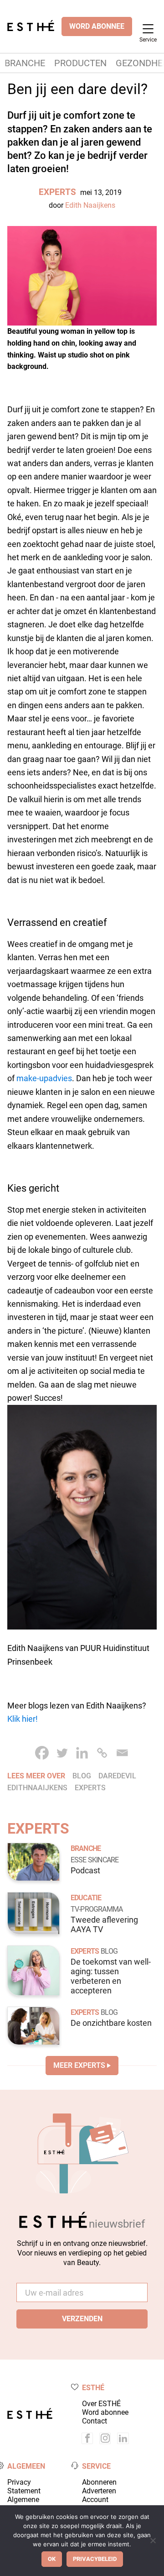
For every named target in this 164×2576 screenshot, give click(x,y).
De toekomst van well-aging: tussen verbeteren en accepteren (111, 1976)
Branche (25, 63)
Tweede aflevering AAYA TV (104, 1925)
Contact (95, 2421)
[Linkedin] (82, 1753)
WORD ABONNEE (97, 26)
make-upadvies (44, 1078)
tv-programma (97, 1909)
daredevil (117, 1776)
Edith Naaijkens (90, 205)
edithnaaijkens (37, 1788)
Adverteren (99, 2491)
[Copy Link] (102, 1753)
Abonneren (99, 2482)
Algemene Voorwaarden (29, 2504)
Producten (80, 63)
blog (82, 1776)
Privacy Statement (24, 2487)
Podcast (85, 1871)
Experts (57, 192)
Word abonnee (105, 2412)
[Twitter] (62, 1753)
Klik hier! (23, 1719)
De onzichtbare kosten (111, 2023)
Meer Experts (79, 2065)
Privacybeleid (95, 2559)
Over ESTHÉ (101, 2404)
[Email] (122, 1753)
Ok (52, 2559)
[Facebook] (42, 1753)
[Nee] (153, 2540)
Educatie (86, 1898)
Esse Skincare (95, 1860)
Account (95, 2500)
